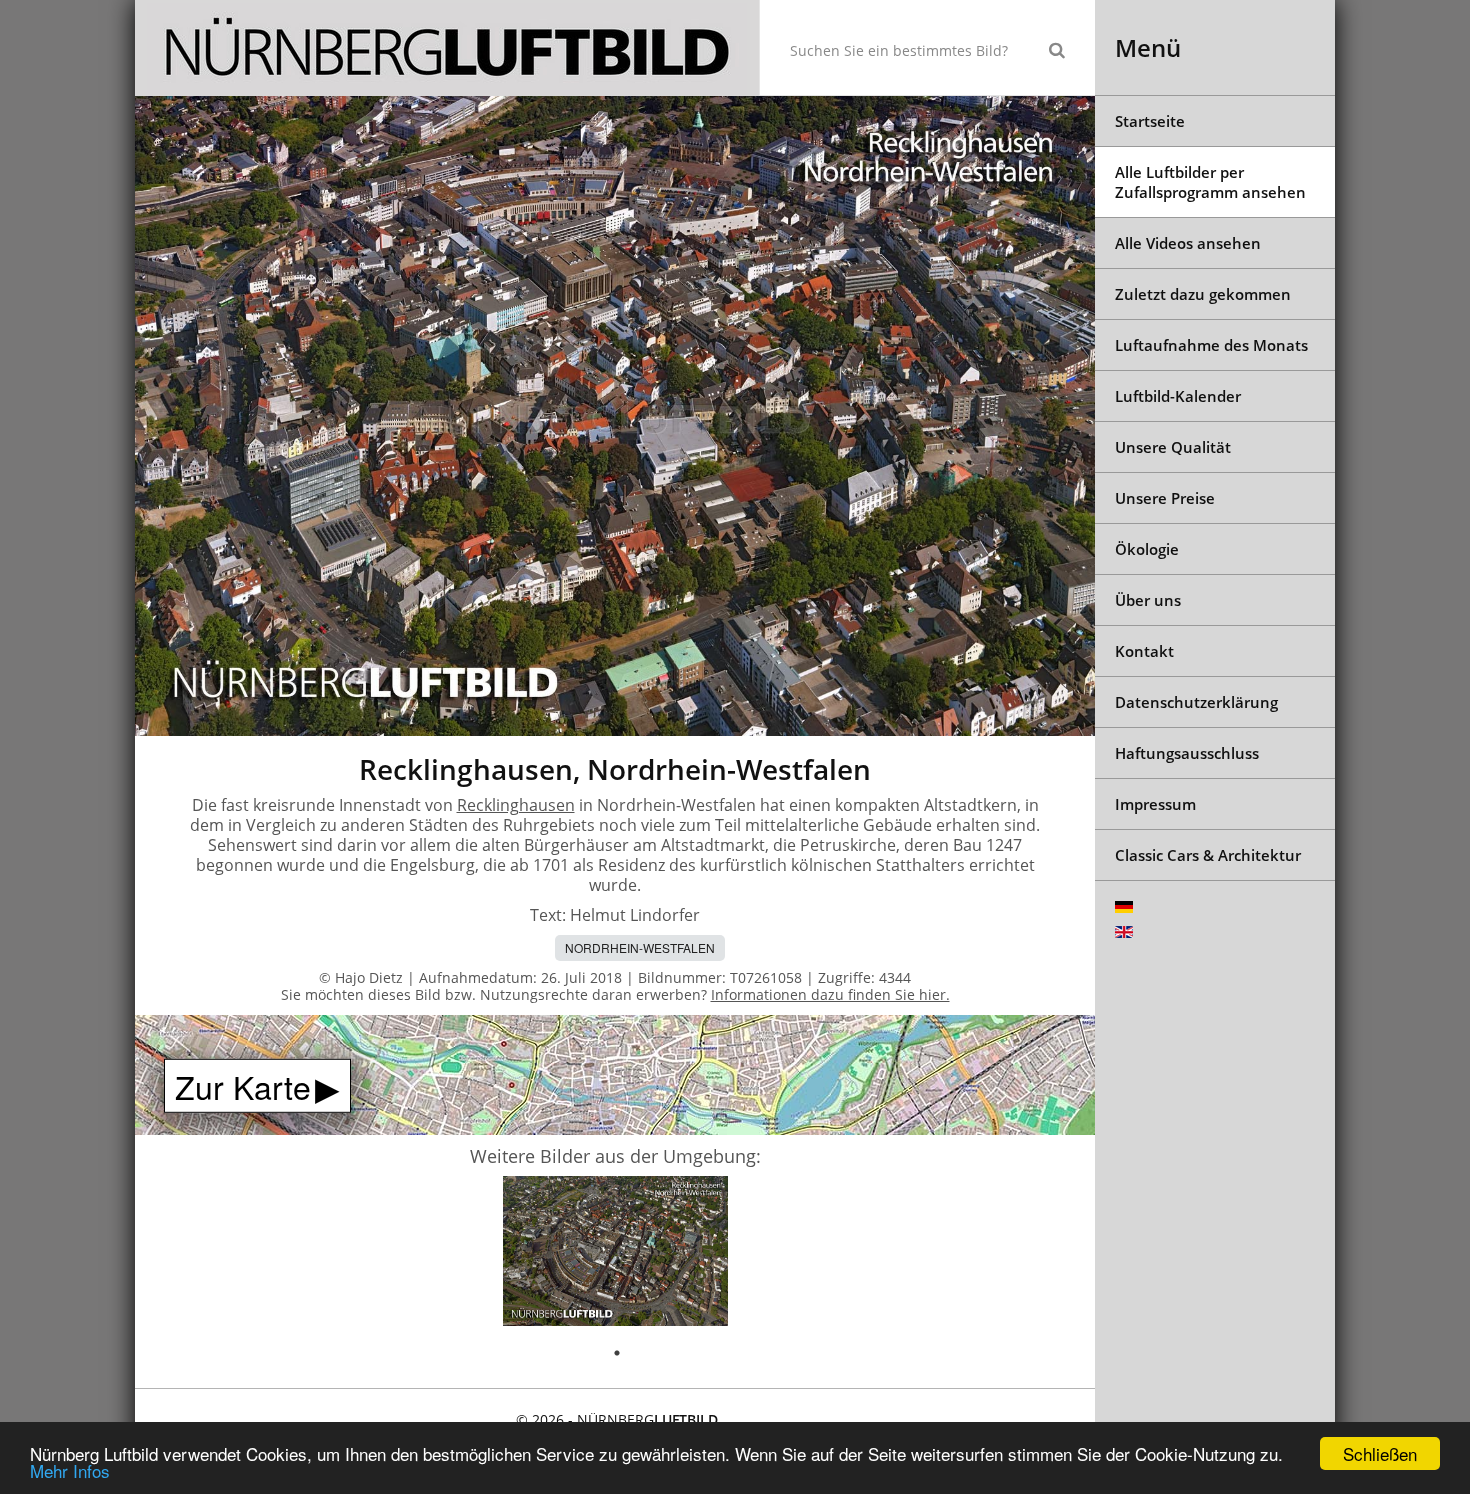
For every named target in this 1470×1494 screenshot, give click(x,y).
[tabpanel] (615, 1254)
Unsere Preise (1165, 498)
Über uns (1148, 600)
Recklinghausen (516, 805)
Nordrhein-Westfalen (640, 947)
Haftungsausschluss (1187, 753)
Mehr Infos (70, 1470)
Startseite (1150, 121)
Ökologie (1147, 549)
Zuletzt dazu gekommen (1203, 294)
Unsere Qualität (1173, 447)
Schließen (1380, 1453)
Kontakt (1144, 651)
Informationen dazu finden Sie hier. (830, 994)
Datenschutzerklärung (1196, 702)
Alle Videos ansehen (1188, 243)
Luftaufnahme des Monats (1211, 345)
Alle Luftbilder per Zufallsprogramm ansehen (1210, 182)
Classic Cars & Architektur (1208, 855)
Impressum (1155, 804)
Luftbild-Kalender (1178, 396)
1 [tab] (617, 1353)
